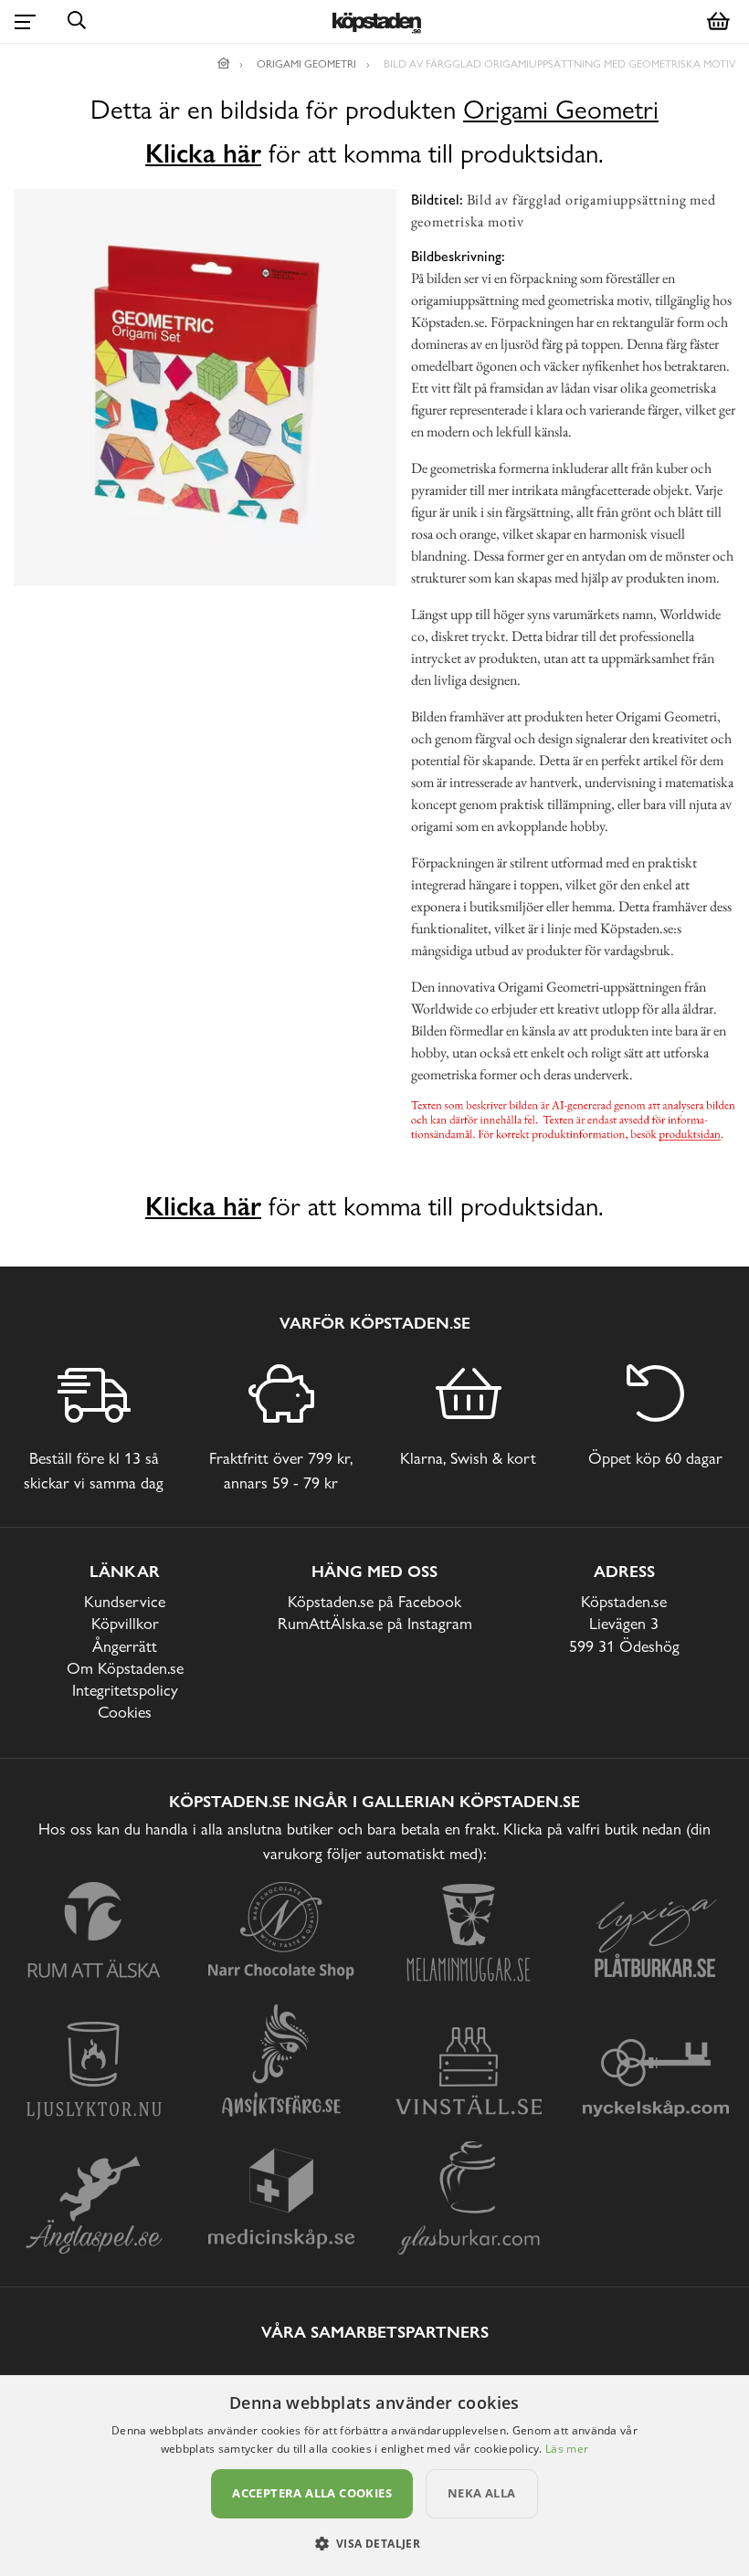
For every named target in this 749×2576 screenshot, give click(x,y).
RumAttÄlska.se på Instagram (375, 1623)
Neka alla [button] (482, 2493)
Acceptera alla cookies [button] (312, 2493)
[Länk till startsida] (224, 64)
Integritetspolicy (125, 1690)
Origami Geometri (561, 110)
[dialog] (374, 2476)
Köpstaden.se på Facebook (374, 1601)
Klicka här (203, 153)
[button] (375, 2543)
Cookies (125, 1712)
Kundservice (125, 1601)
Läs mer (567, 2449)
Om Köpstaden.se (125, 1668)
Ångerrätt (125, 1646)
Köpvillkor (125, 1623)
